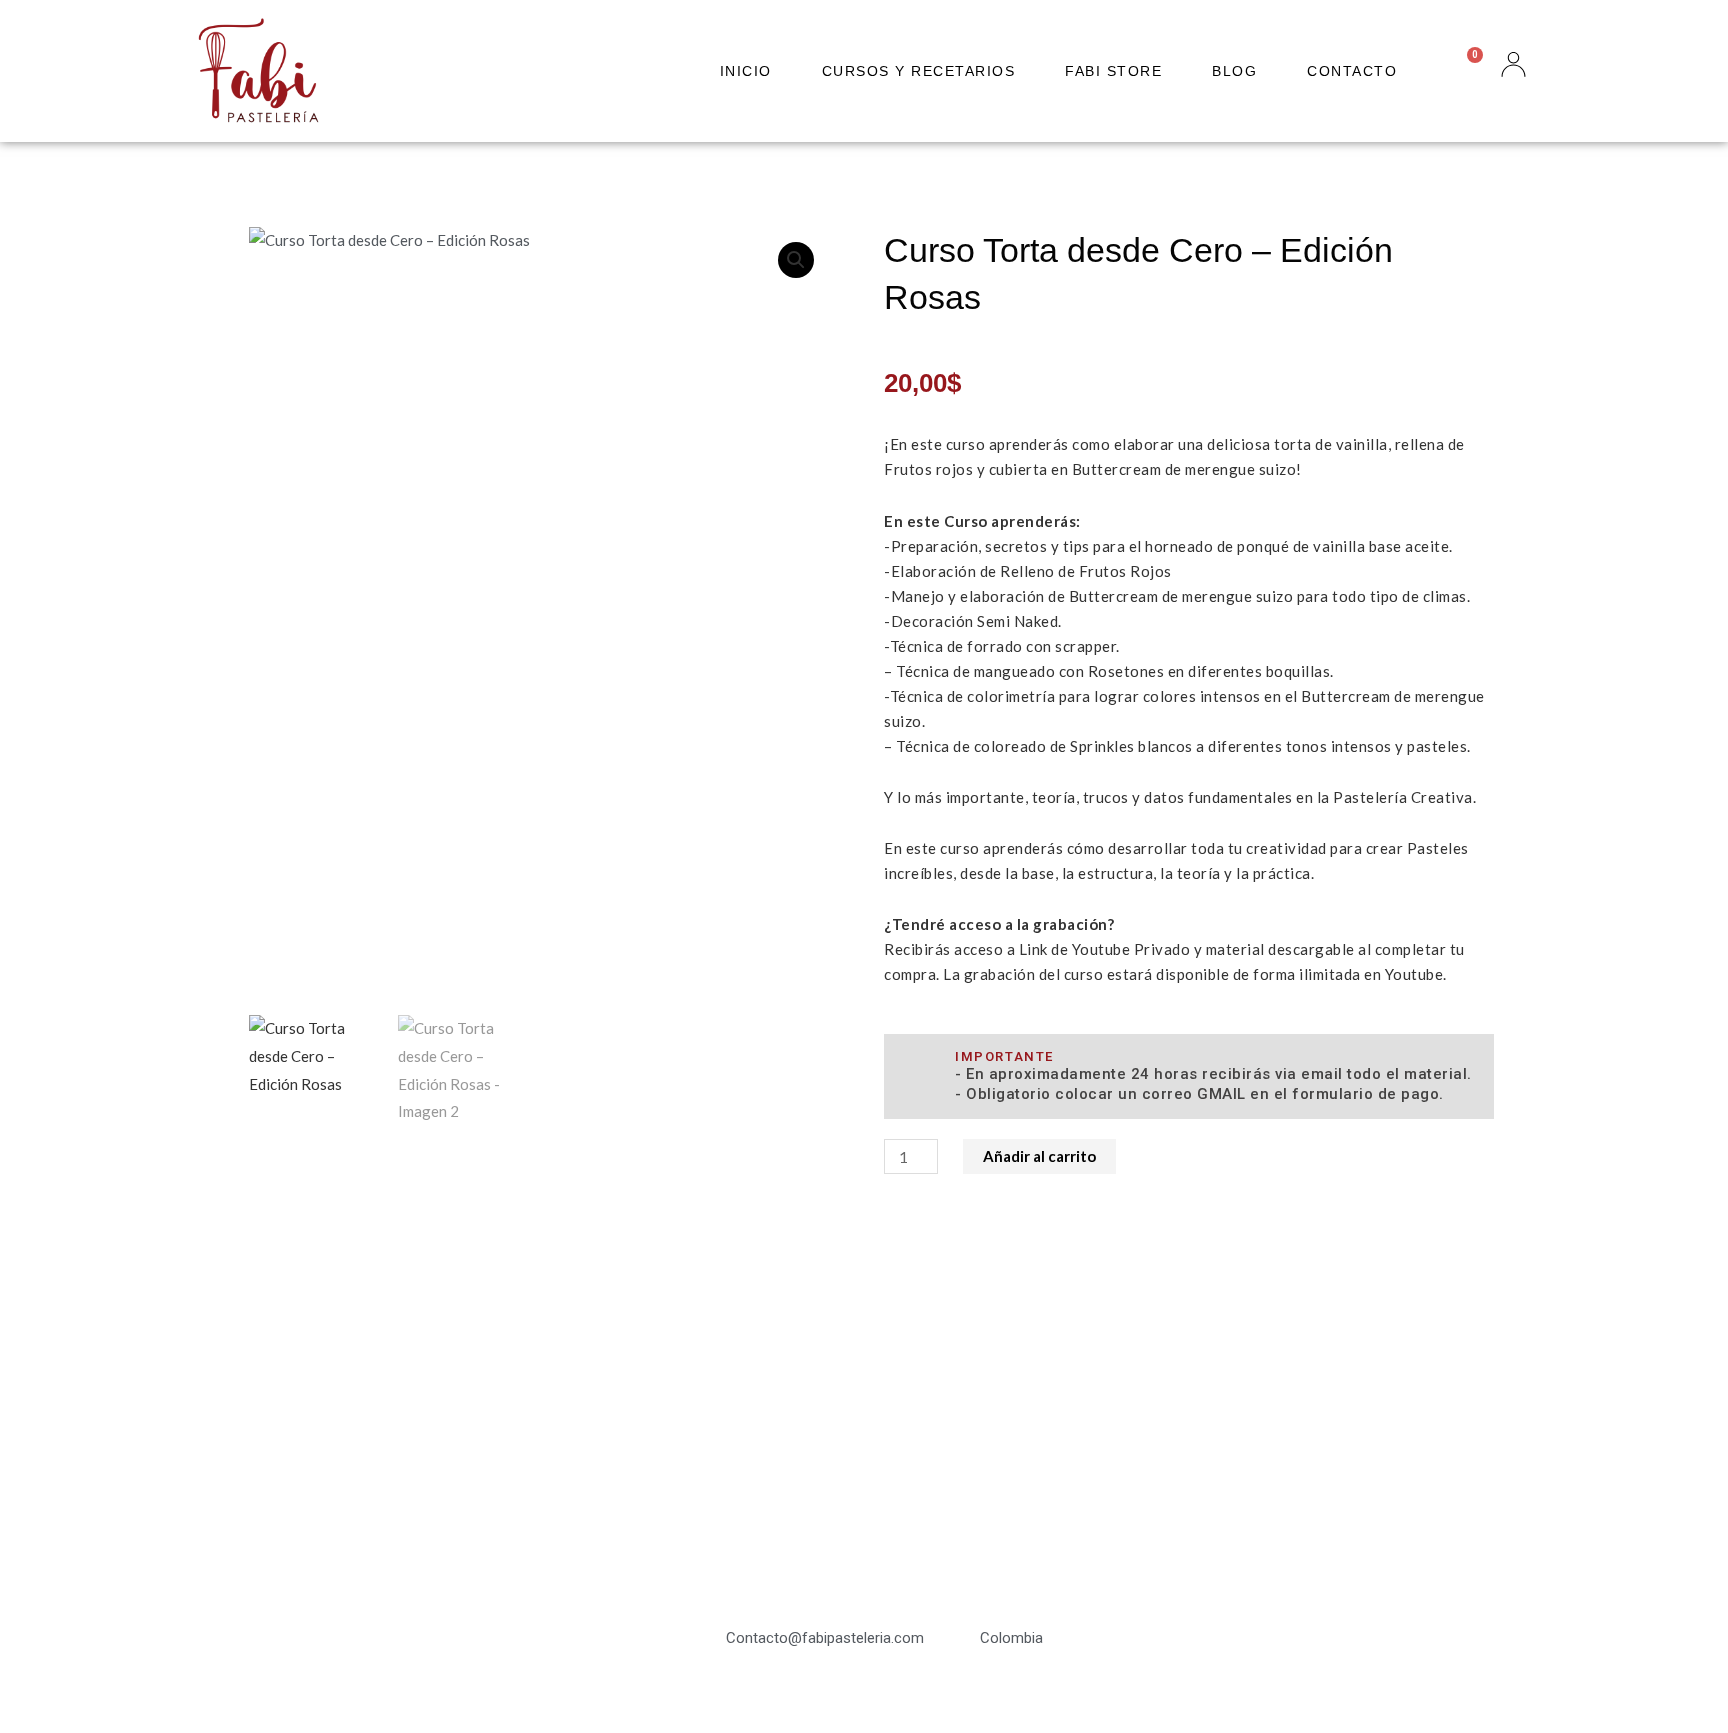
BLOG (1234, 71)
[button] (796, 260)
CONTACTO (1352, 71)
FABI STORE (1113, 71)
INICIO (746, 71)
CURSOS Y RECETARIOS (919, 71)
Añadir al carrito (1039, 1156)
